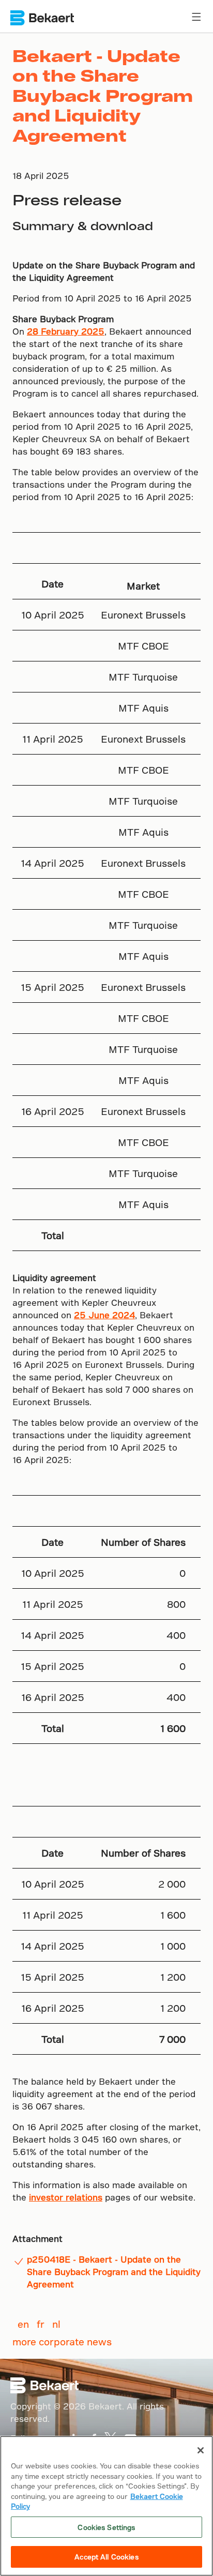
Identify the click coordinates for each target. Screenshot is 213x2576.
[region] (106, 2506)
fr (41, 2324)
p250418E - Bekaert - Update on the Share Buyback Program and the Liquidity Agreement (114, 2272)
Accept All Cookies (106, 2557)
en (23, 2324)
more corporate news (62, 2341)
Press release (67, 199)
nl (56, 2324)
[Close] (201, 2450)
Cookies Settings (106, 2527)
